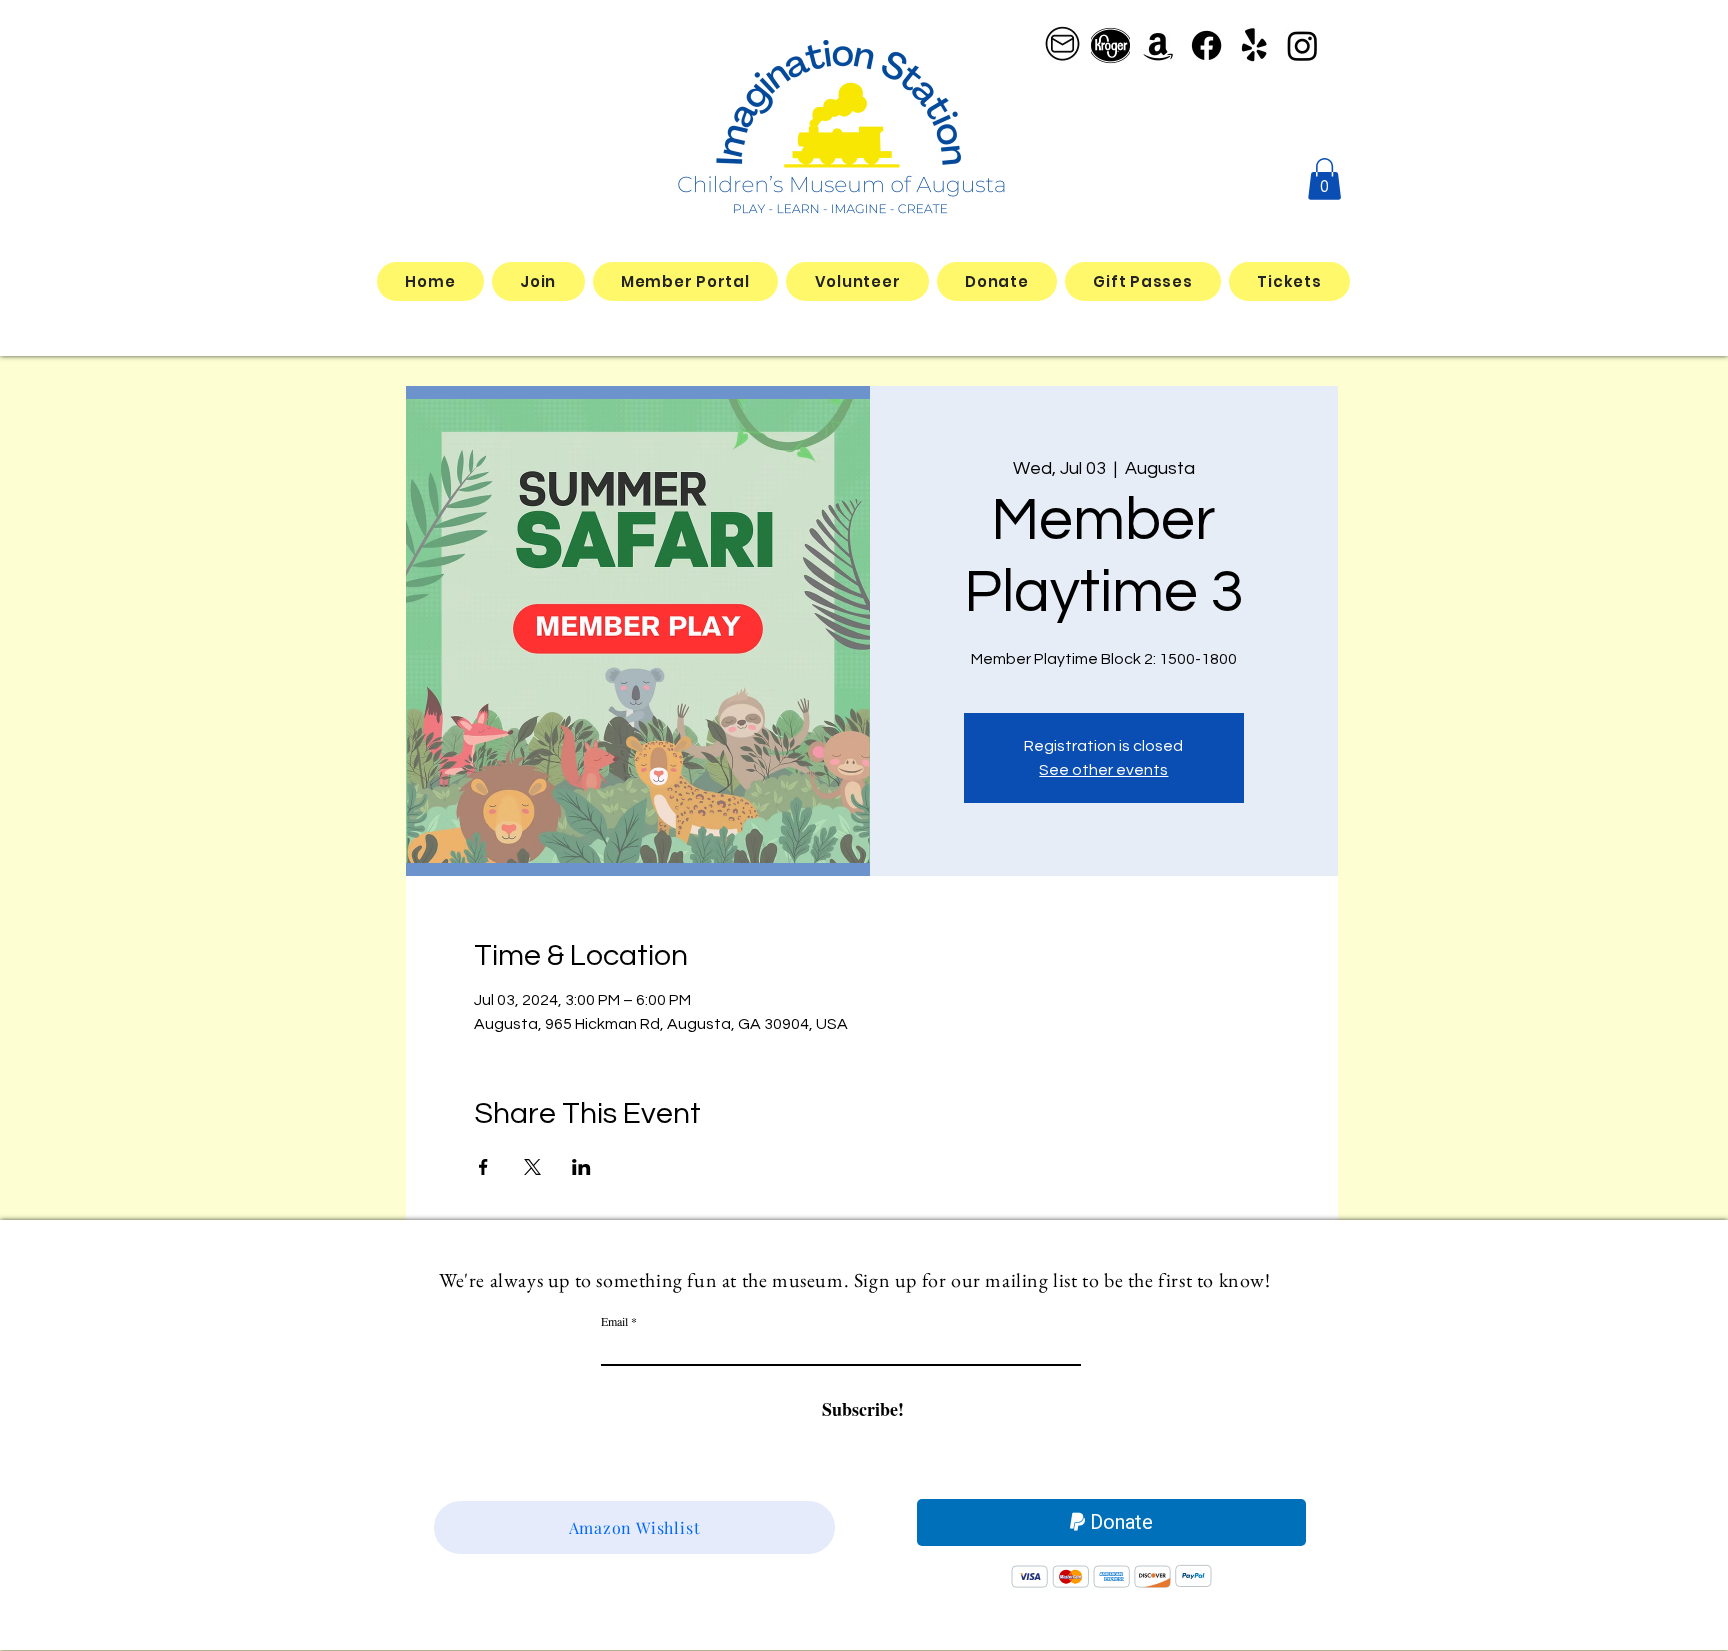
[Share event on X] (532, 1167)
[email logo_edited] (1062, 45)
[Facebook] (1206, 45)
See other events (1103, 770)
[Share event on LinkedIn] (581, 1167)
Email (614, 1321)
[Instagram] (1302, 45)
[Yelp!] (1254, 45)
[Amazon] (1158, 45)
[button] (1324, 179)
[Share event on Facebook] (483, 1167)
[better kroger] (1110, 45)
